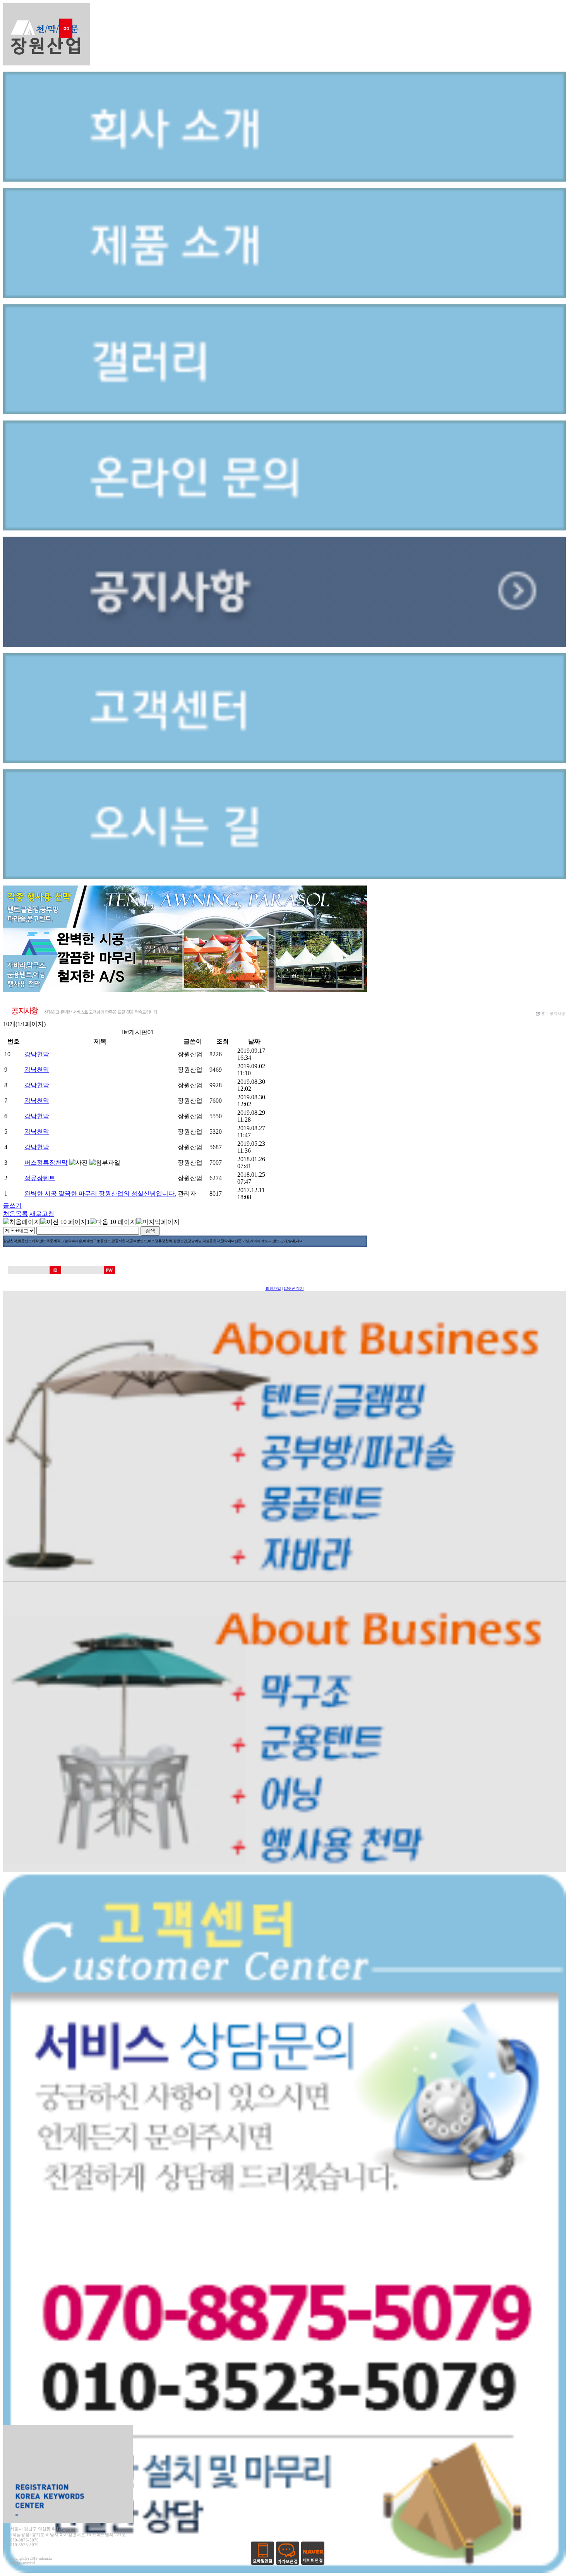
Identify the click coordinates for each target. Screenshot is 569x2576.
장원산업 (190, 1054)
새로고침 (42, 1214)
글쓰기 (12, 1206)
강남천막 (37, 1054)
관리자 (187, 1194)
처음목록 (15, 1214)
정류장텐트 (40, 1178)
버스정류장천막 (46, 1163)
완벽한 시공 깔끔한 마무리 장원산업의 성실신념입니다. (100, 1194)
